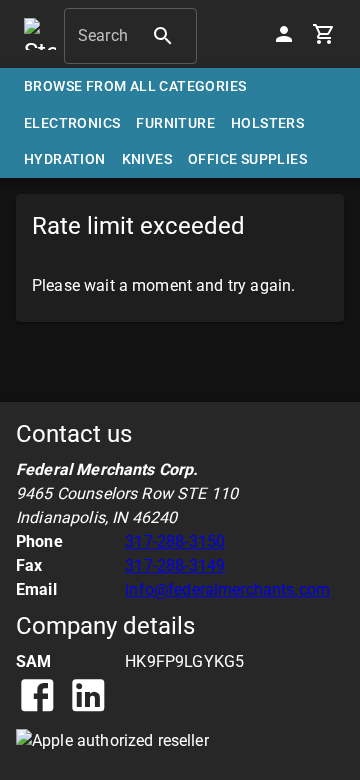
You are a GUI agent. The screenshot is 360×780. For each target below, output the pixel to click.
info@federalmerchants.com (227, 589)
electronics (72, 123)
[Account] (284, 34)
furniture (175, 123)
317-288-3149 (175, 565)
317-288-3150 (175, 541)
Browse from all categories (135, 86)
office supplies (247, 159)
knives (147, 159)
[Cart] (324, 34)
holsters (267, 123)
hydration (65, 159)
